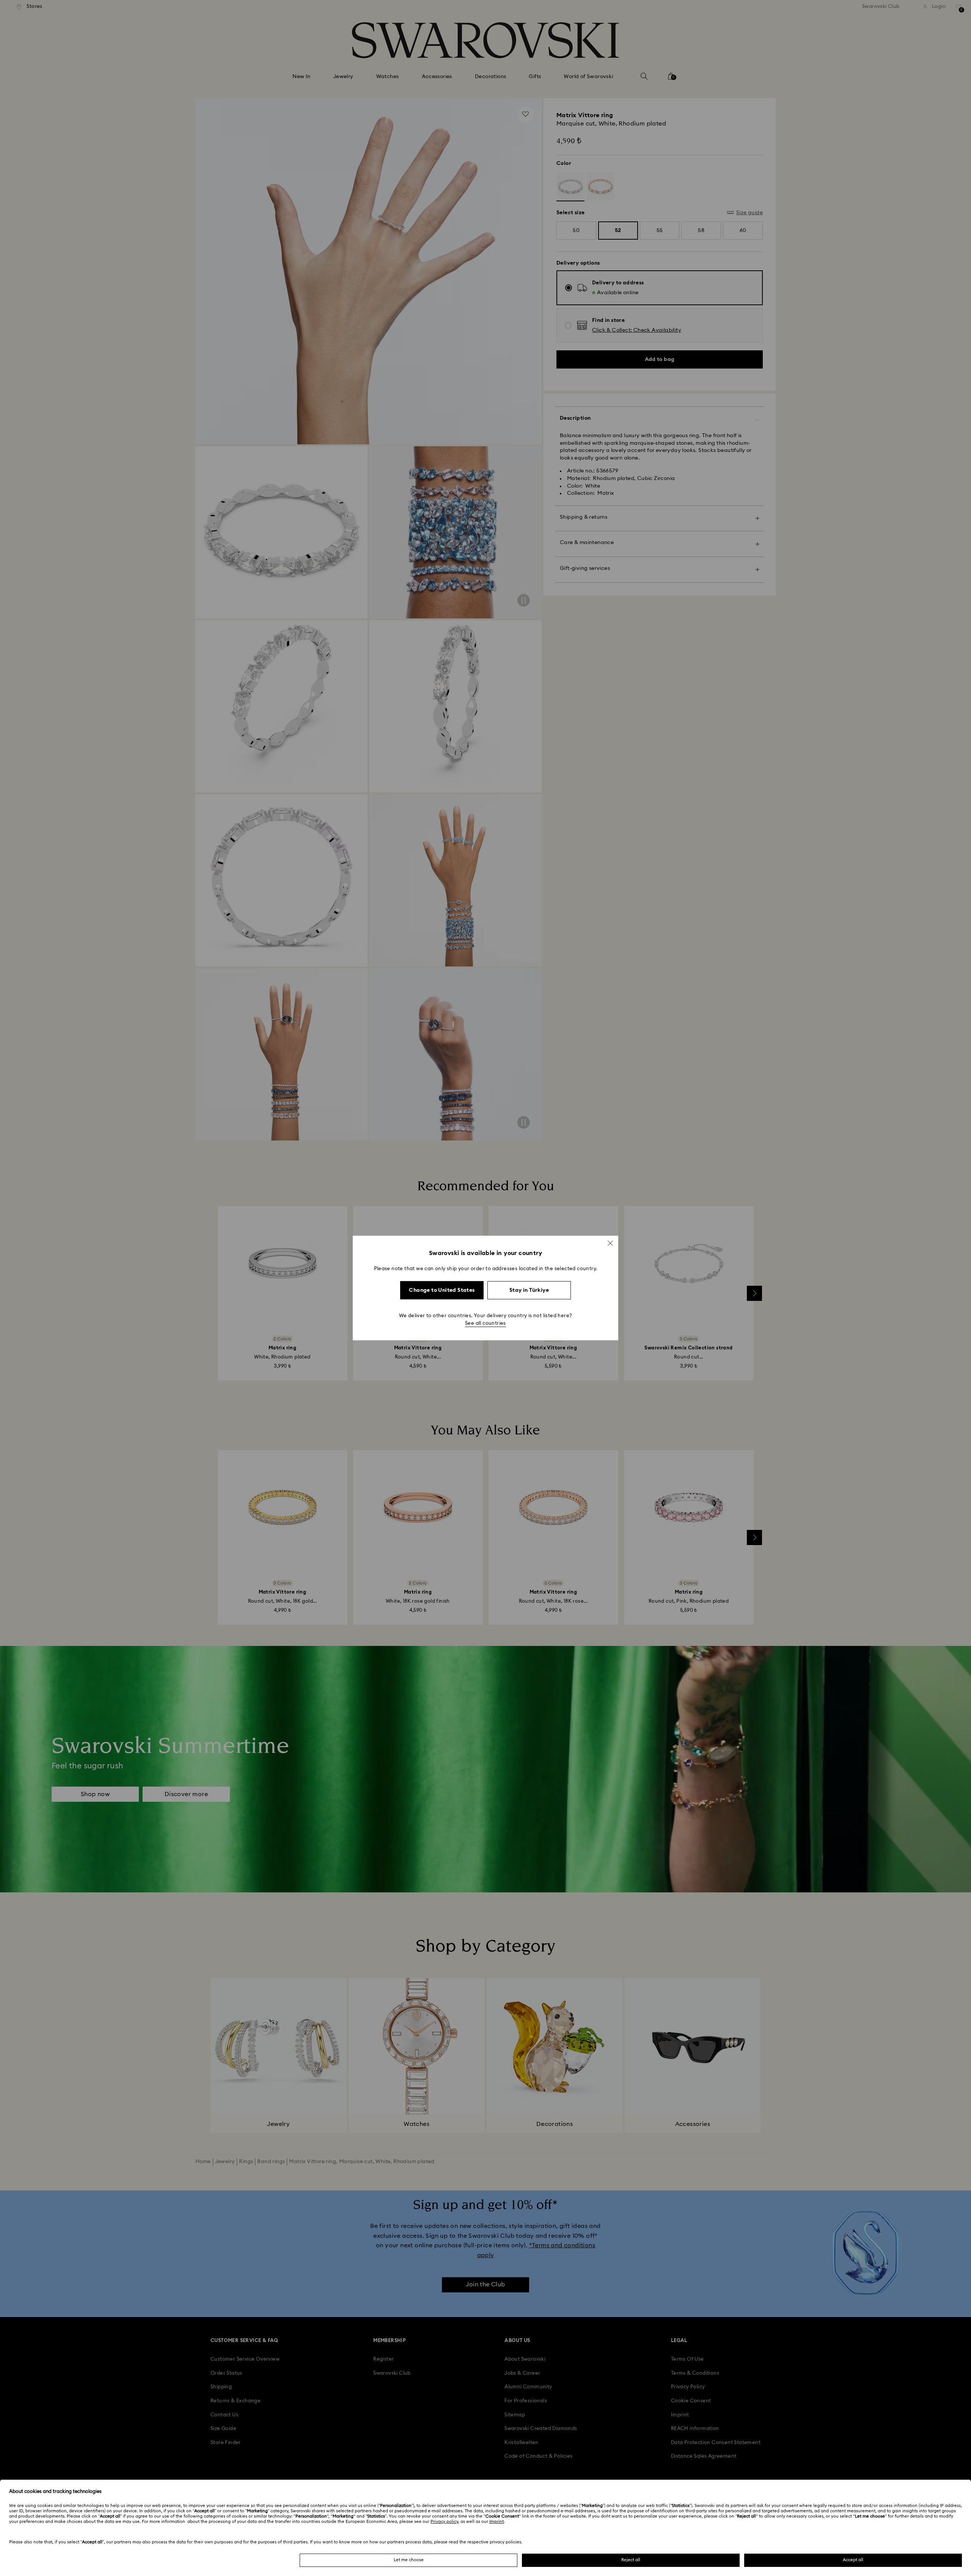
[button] (610, 1243)
